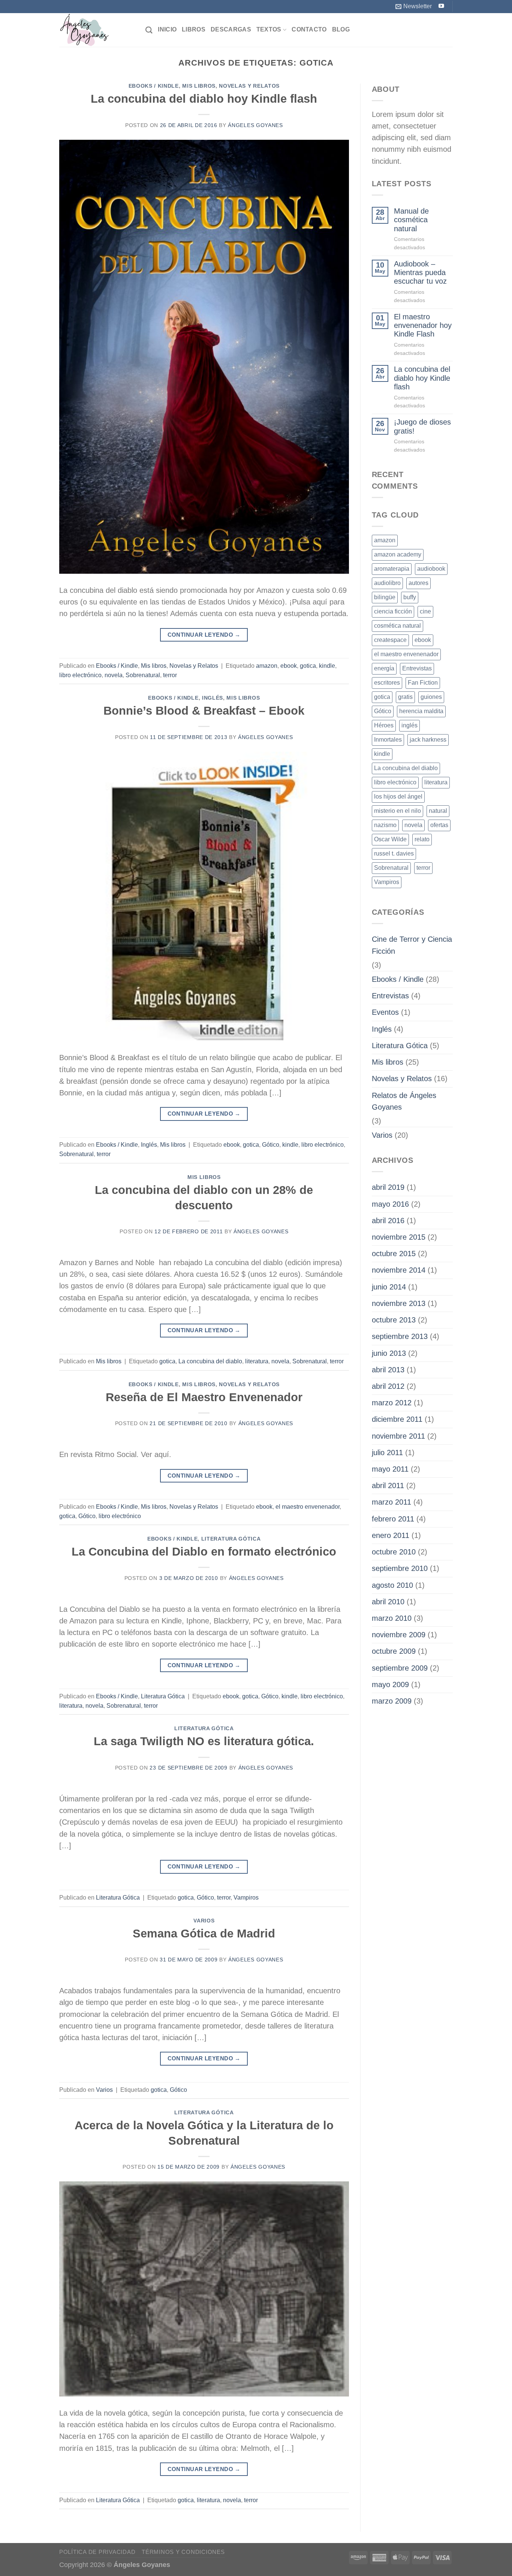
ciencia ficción (393, 611)
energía (384, 668)
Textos (269, 29)
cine (425, 611)
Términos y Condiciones (183, 2552)
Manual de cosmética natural (411, 220)
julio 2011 (387, 1453)
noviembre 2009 (399, 1635)
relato (422, 839)
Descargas (231, 29)
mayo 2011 (390, 1469)
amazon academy (398, 554)
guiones (431, 697)
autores (418, 583)
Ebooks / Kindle (154, 86)
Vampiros (246, 1898)
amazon (267, 666)
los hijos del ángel (398, 797)
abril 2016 (388, 1221)
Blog (341, 29)
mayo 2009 (390, 1684)
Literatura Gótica (231, 1539)
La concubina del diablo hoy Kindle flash (204, 99)
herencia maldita (421, 711)
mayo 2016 (390, 1204)
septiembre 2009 (400, 1668)
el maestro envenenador (308, 1507)
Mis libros (199, 86)
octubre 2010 (394, 1552)
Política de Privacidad (97, 2552)
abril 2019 (388, 1187)
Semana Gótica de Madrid (204, 1933)
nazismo (385, 825)
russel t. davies (394, 853)
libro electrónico (80, 675)
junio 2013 (389, 1353)
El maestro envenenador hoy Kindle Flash (423, 325)
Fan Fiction (423, 683)
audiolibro (387, 583)
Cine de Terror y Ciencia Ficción (412, 945)
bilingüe (385, 597)
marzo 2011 (391, 1502)
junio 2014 (389, 1287)
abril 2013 (388, 1370)
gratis (405, 697)
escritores (387, 683)
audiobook (431, 569)
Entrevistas (417, 668)
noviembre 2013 (399, 1303)
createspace (390, 640)
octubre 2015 (394, 1254)
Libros (194, 29)
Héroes (384, 725)
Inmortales (388, 740)
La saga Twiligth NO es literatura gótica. (204, 1741)
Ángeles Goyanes (255, 125)
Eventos (385, 1012)
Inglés (213, 698)
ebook (289, 666)
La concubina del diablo (210, 1361)
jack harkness (428, 740)
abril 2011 (388, 1485)
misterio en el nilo (397, 811)
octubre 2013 (394, 1320)
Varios (204, 1921)
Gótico (271, 1145)
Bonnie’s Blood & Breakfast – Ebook (204, 711)
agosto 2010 (392, 1585)
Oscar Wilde (390, 839)
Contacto (309, 29)
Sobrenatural (143, 675)
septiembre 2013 (400, 1336)
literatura (257, 1361)
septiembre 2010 (400, 1568)
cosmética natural (397, 626)
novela (114, 675)
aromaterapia (392, 569)
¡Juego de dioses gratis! (422, 426)
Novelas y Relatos (249, 86)
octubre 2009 (394, 1651)
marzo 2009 (392, 1701)
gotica (308, 666)
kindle (327, 666)
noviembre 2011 (398, 1436)
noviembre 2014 (399, 1270)
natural (438, 811)
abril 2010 (388, 1602)
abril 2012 (388, 1386)
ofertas (439, 825)
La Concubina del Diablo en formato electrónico (204, 1552)
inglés (409, 725)
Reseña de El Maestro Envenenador (204, 1397)
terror (170, 675)
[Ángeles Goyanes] (97, 30)
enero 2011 (391, 1535)
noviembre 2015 (399, 1237)
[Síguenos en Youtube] (441, 6)
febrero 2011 (393, 1519)
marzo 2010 (392, 1618)
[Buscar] (149, 30)
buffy (410, 597)
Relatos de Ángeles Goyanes (404, 1101)
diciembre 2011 (397, 1419)
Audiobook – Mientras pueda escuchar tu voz (420, 273)
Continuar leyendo (204, 635)
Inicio (167, 29)
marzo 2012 (392, 1403)
